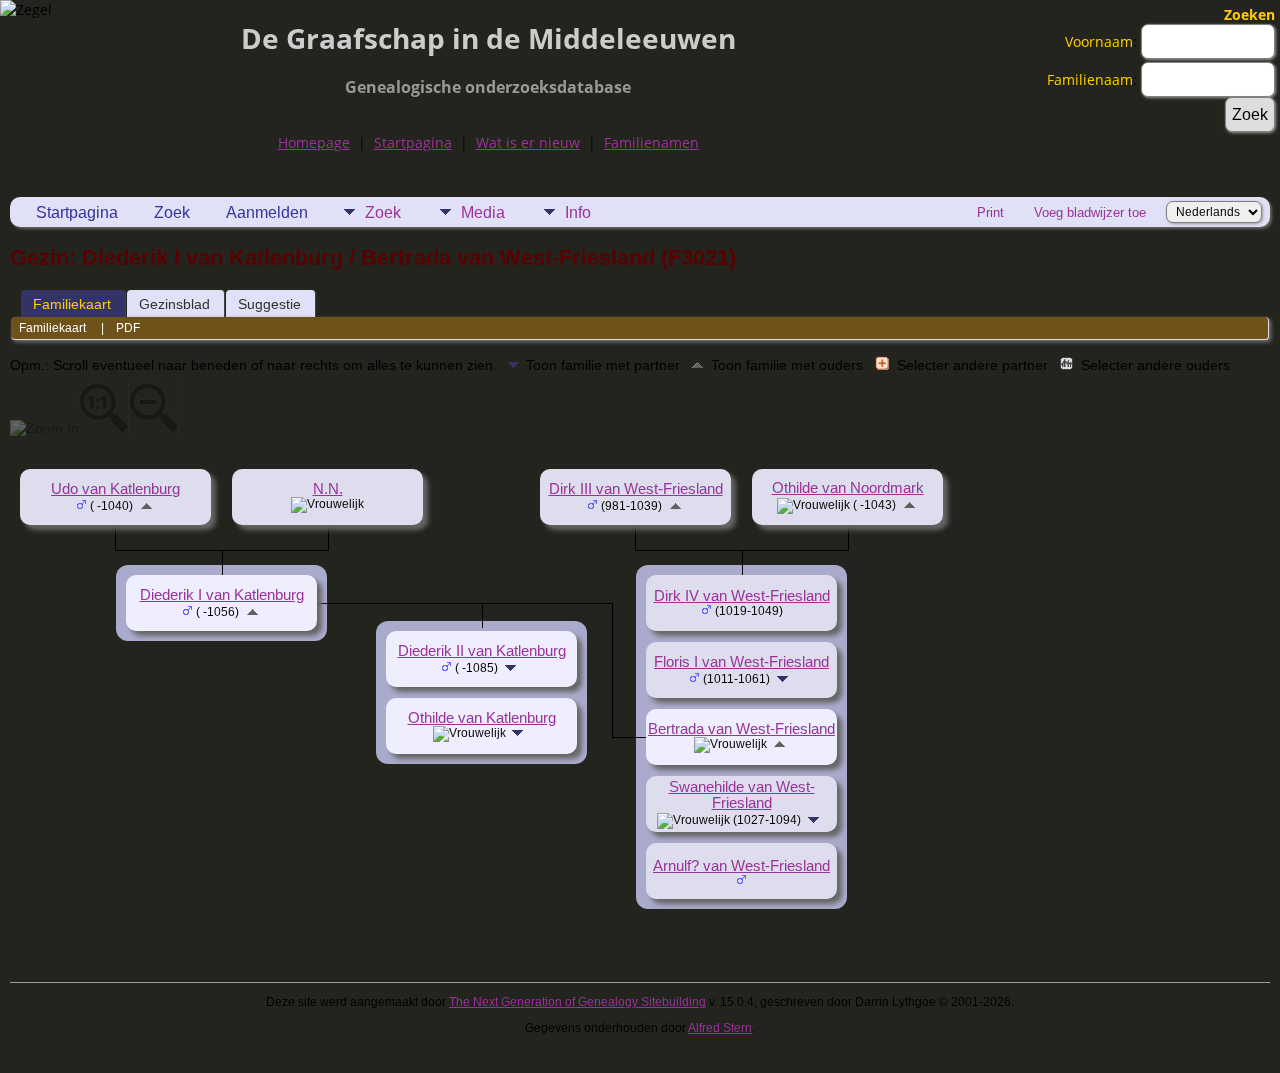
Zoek (172, 212)
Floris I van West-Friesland (741, 662)
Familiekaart (72, 304)
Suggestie (269, 304)
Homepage (314, 142)
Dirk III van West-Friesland (636, 489)
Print (990, 212)
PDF (128, 328)
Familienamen (651, 142)
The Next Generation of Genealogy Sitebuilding (577, 1002)
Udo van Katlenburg (115, 489)
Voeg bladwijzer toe (1090, 212)
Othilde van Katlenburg (482, 718)
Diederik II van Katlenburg (482, 651)
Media (483, 212)
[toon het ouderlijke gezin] (146, 505)
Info (578, 212)
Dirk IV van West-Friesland (742, 596)
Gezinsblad (174, 304)
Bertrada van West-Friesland (741, 729)
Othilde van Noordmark (848, 488)
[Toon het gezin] (784, 678)
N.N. (328, 489)
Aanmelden (267, 212)
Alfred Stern (720, 1028)
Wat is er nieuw (528, 142)
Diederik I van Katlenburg (222, 595)
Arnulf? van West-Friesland (741, 866)
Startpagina (413, 142)
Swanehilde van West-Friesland (742, 795)
